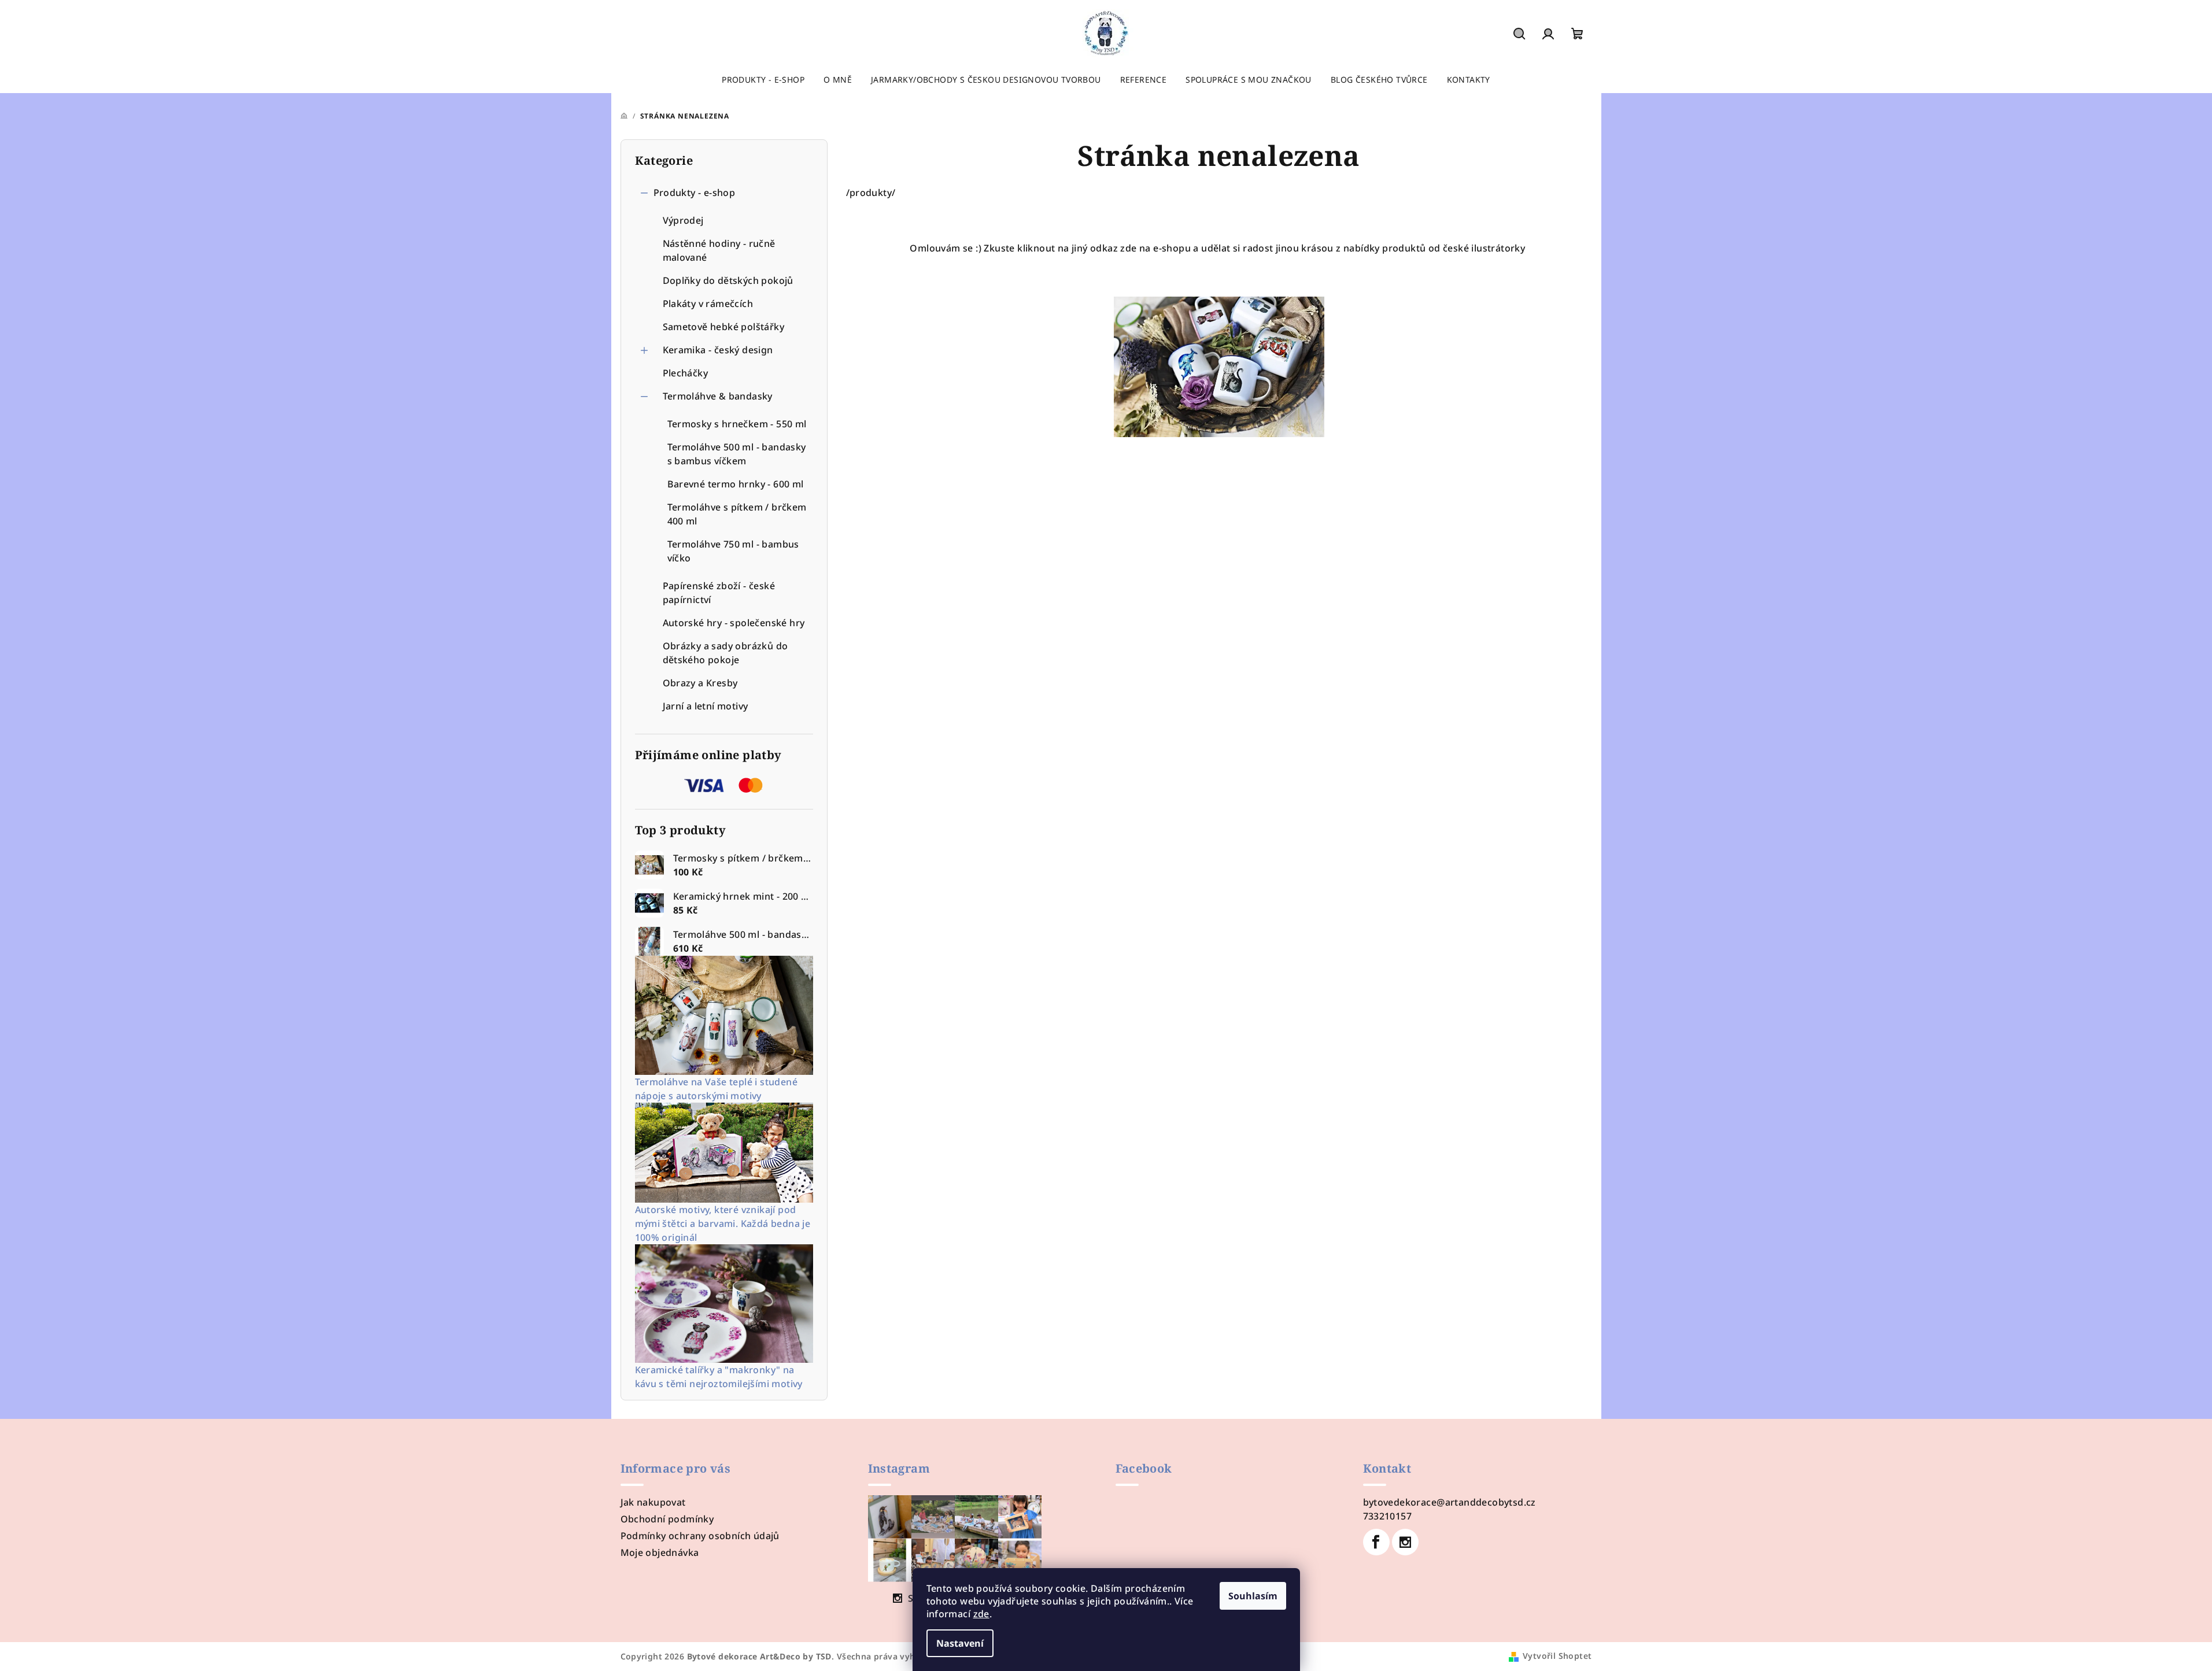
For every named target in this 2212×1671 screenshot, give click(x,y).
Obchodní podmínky (667, 1519)
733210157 (1388, 1516)
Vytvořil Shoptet (1557, 1656)
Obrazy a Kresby (700, 683)
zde (981, 1614)
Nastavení (960, 1643)
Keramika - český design (718, 350)
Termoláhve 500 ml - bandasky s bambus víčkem (737, 454)
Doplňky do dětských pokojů (728, 280)
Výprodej (683, 220)
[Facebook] (1376, 1542)
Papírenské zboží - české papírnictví (719, 593)
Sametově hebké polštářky (724, 327)
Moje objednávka (660, 1552)
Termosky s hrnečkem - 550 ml (737, 424)
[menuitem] (763, 80)
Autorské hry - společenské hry (734, 623)
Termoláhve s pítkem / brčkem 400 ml (737, 514)
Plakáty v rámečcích (708, 304)
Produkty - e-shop (695, 193)
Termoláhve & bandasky (718, 396)
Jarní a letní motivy (706, 706)
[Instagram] (1405, 1542)
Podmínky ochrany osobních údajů (700, 1536)
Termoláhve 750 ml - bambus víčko (733, 551)
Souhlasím (1253, 1596)
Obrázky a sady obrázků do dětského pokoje (725, 653)
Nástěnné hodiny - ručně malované (719, 250)
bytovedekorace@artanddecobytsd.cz (1450, 1502)
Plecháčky (686, 373)
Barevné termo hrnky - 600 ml (736, 484)
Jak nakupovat (653, 1502)
